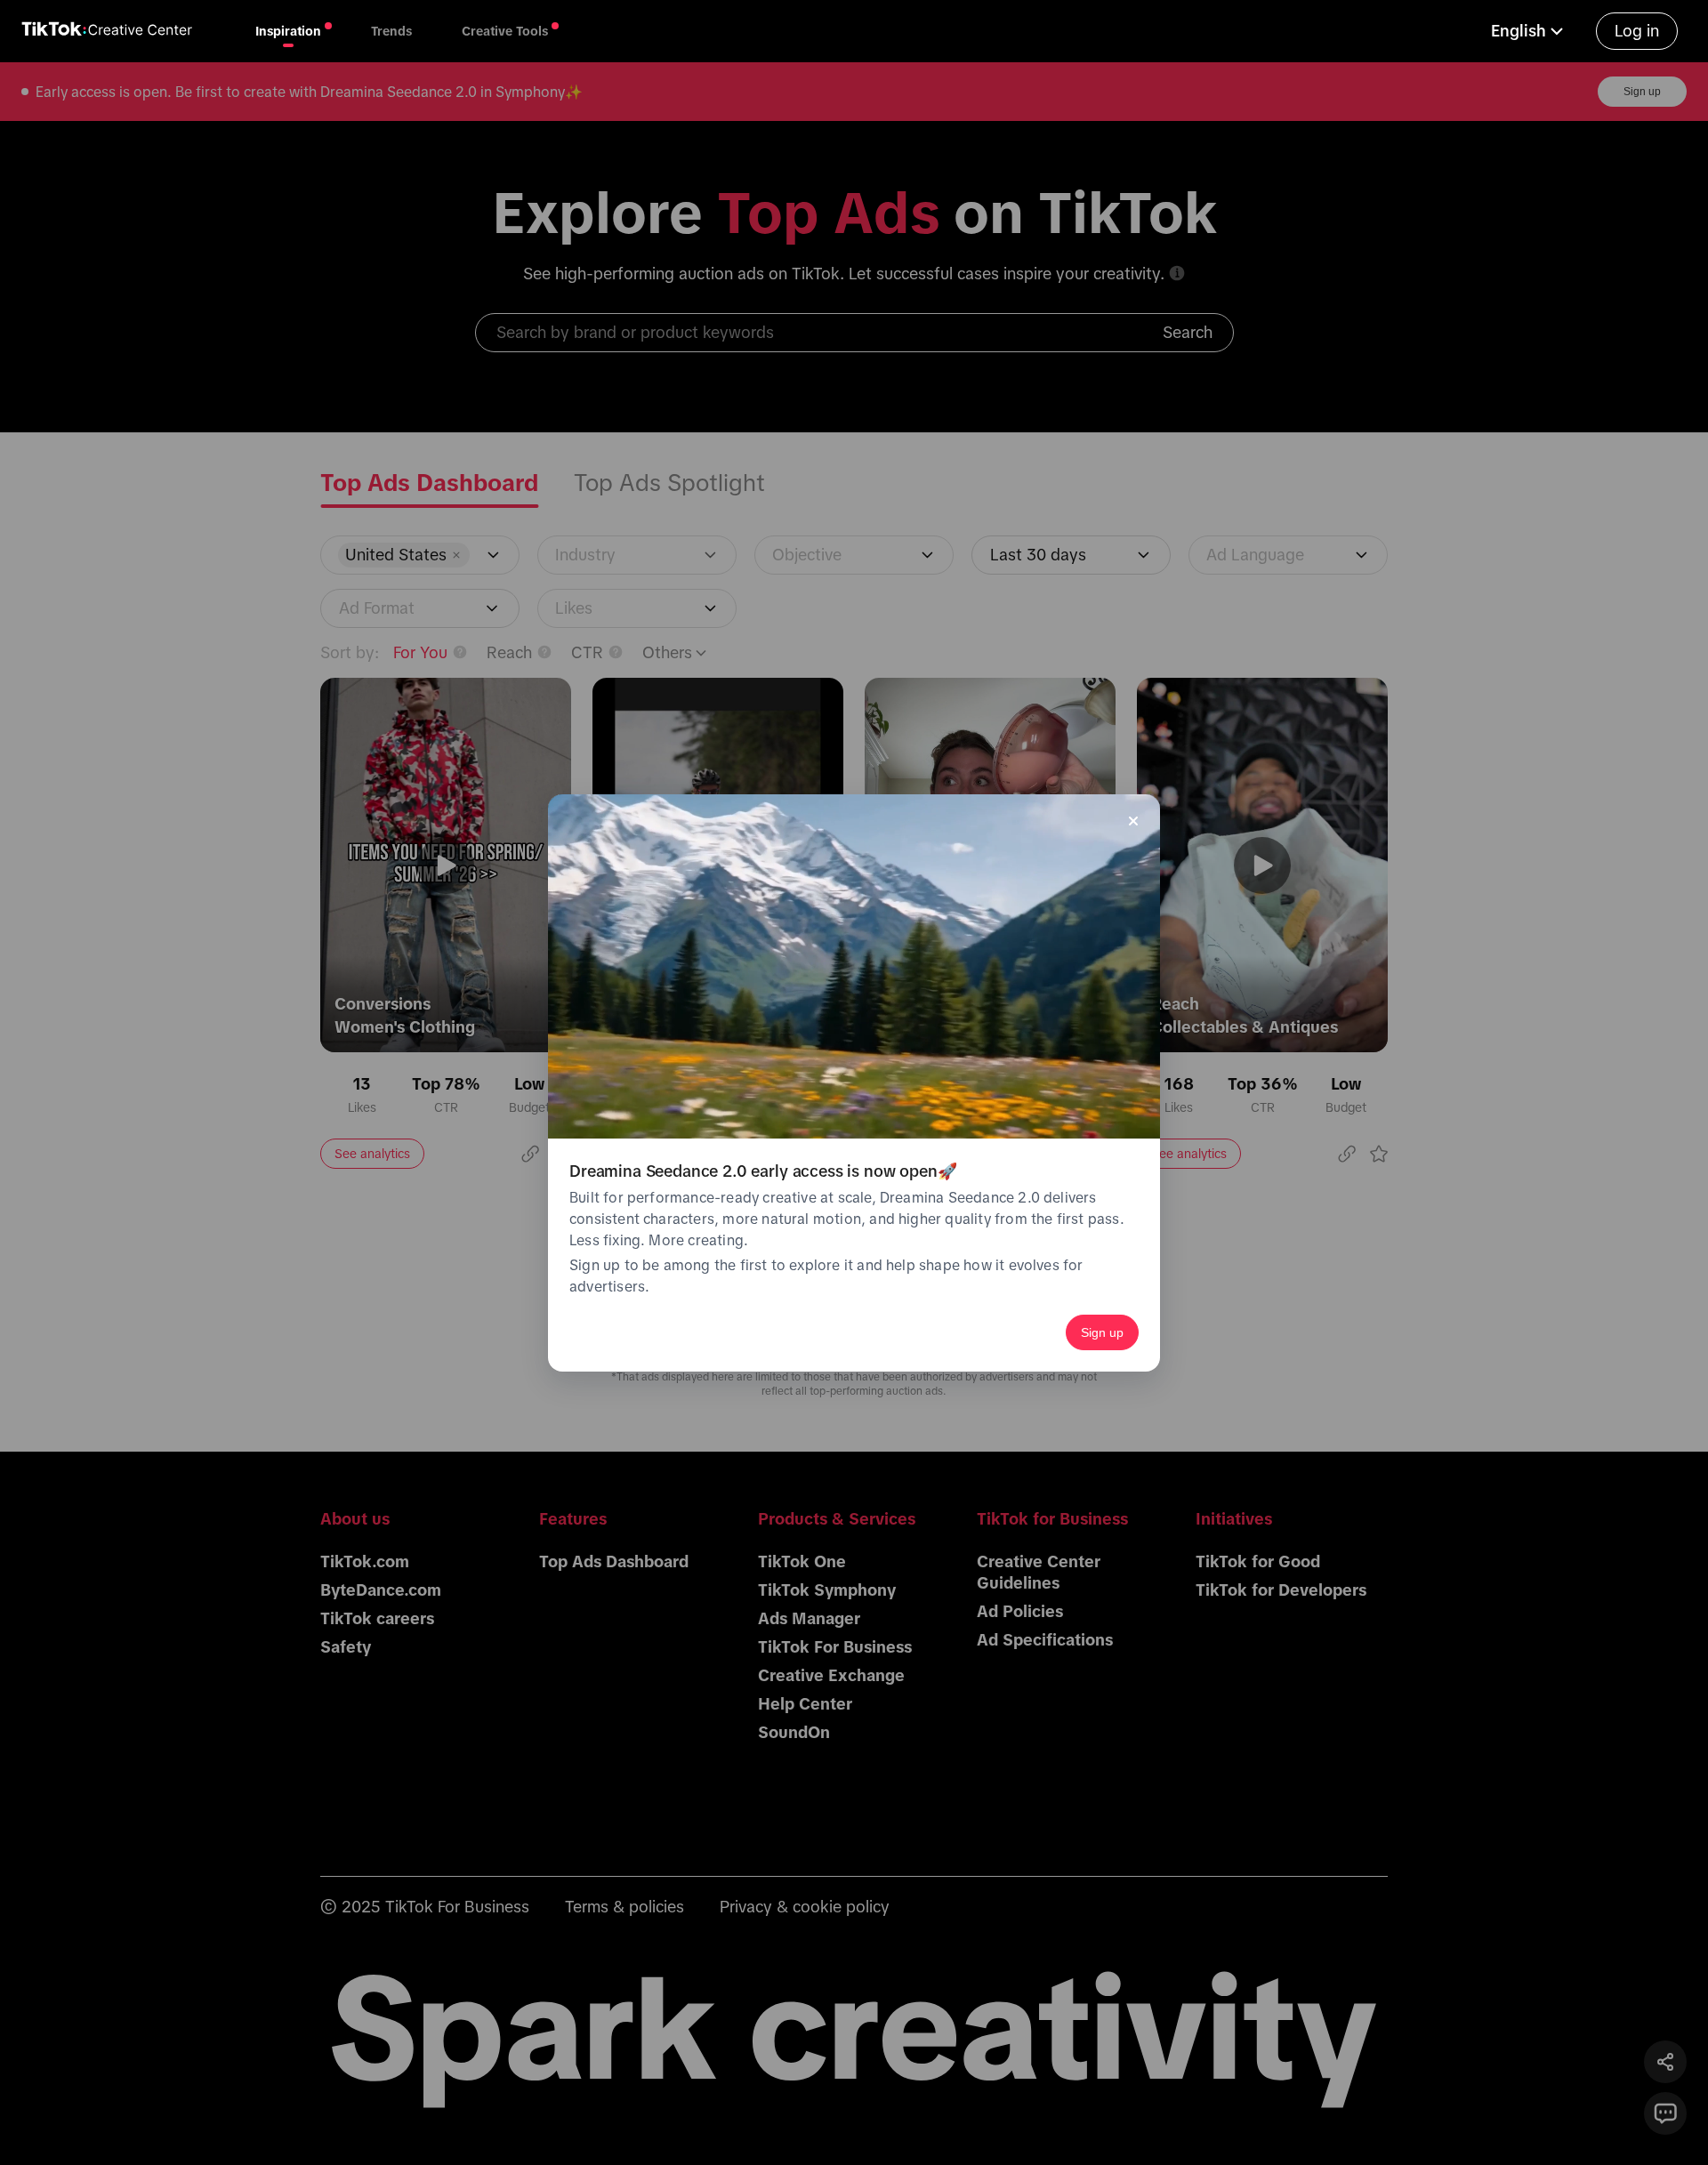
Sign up (1102, 1332)
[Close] (1133, 821)
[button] (1529, 31)
